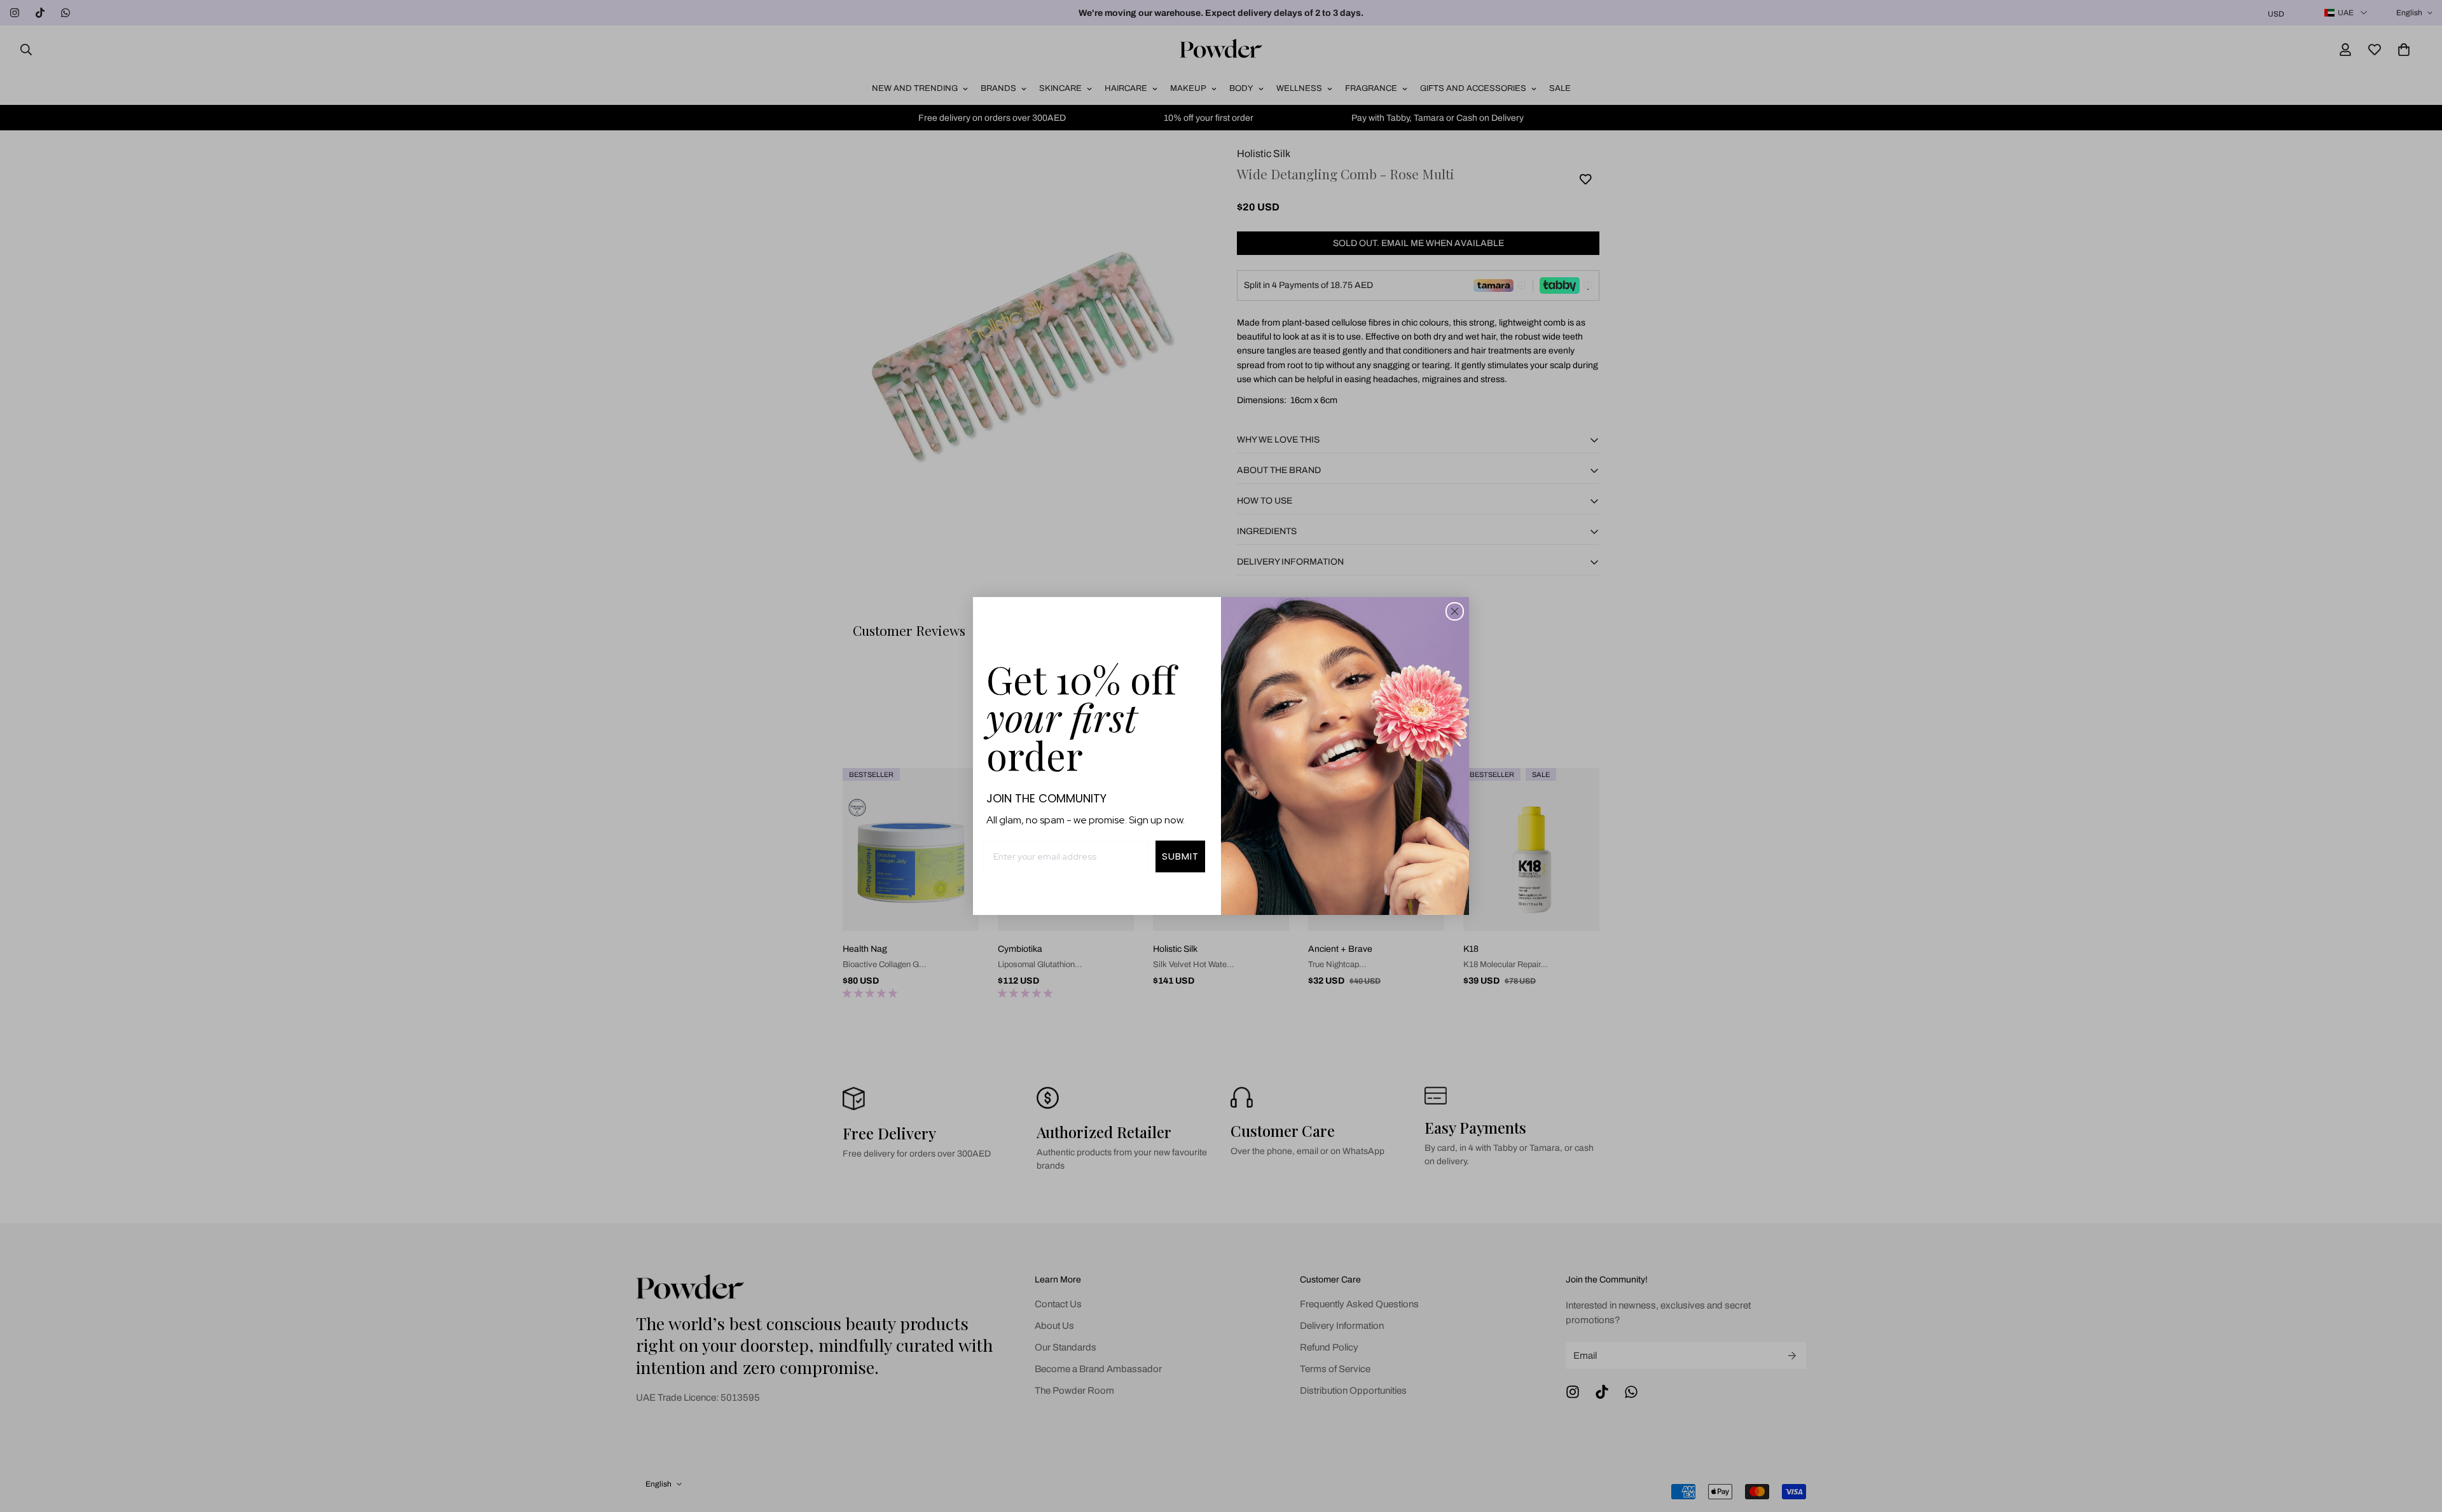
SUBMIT (1180, 856)
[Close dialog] (1455, 611)
